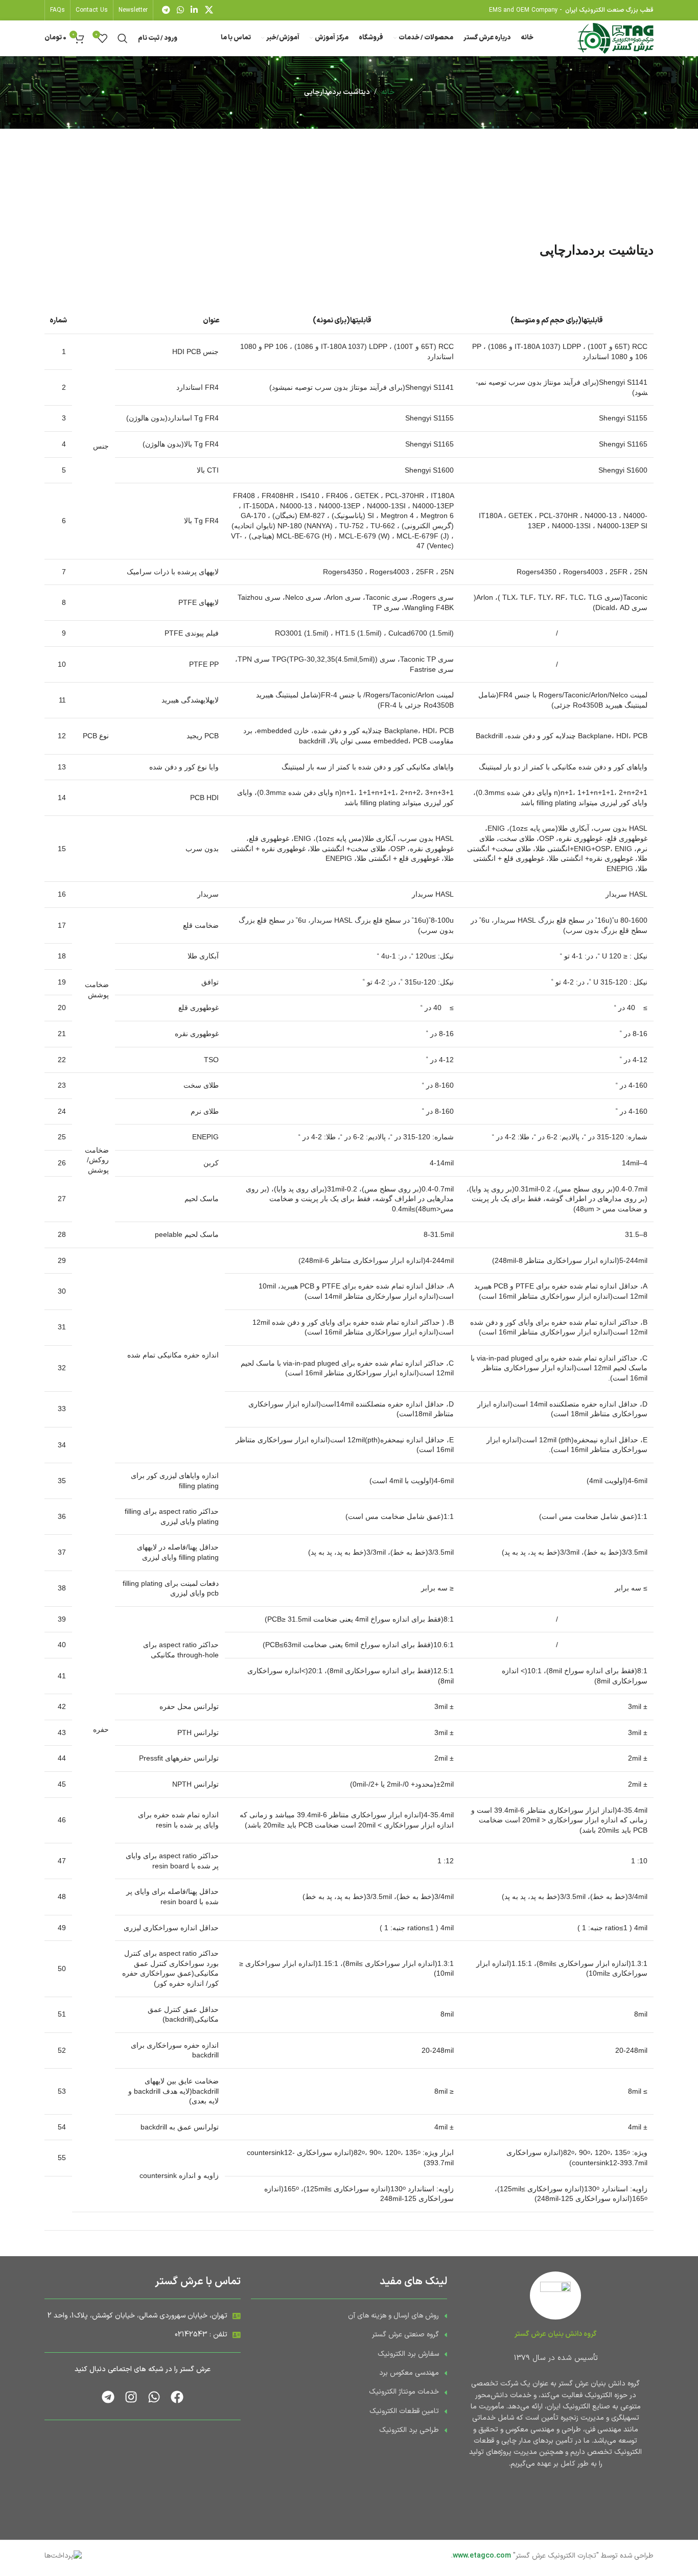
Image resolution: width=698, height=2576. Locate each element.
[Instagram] (131, 2397)
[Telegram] (108, 2397)
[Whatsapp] (154, 2397)
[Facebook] (177, 2397)
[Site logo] (615, 38)
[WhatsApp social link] (180, 10)
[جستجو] (123, 38)
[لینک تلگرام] (166, 10)
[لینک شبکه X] (209, 10)
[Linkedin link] (194, 10)
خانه (388, 92)
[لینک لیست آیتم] (349, 2316)
